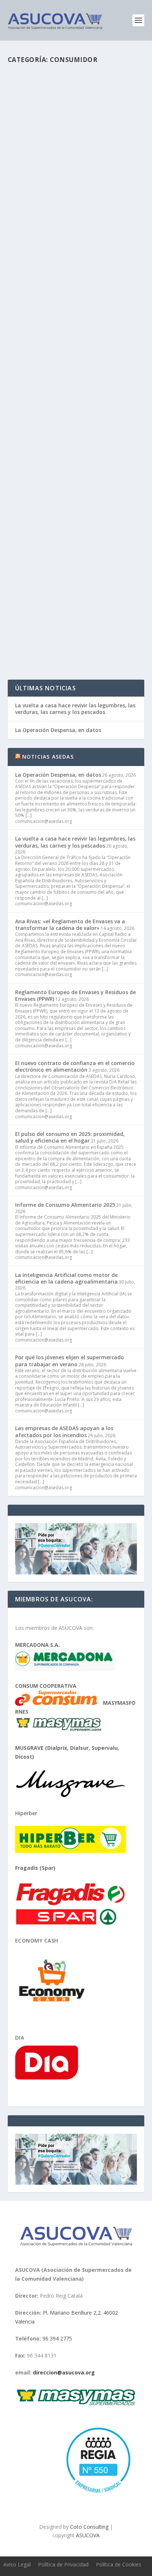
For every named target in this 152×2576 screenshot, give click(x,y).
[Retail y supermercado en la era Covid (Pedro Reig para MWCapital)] (76, 312)
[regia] (97, 2496)
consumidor (112, 194)
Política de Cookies (119, 2564)
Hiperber (26, 1813)
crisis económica (109, 401)
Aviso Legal (17, 2564)
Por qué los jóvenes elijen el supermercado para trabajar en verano (70, 1361)
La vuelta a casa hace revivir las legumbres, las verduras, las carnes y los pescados (75, 709)
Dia (20, 2038)
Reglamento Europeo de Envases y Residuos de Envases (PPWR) (75, 995)
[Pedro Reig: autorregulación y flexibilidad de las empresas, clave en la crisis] (76, 512)
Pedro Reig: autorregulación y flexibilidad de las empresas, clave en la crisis (74, 573)
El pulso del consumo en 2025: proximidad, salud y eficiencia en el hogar (70, 1137)
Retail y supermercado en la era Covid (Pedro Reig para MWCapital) (69, 373)
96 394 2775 (57, 2338)
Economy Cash (37, 1940)
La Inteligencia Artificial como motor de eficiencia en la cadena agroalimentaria (66, 1278)
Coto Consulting (89, 2527)
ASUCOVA (34, 194)
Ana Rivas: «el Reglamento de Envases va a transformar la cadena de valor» (70, 925)
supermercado (108, 601)
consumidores (30, 201)
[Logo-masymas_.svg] (76, 2405)
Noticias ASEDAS (48, 757)
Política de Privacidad (63, 2564)
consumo (57, 201)
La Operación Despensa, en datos (58, 730)
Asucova (33, 594)
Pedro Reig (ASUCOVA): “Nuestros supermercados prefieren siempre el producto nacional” (76, 173)
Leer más (32, 248)
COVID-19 (80, 401)
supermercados (86, 201)
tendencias (62, 609)
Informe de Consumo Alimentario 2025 (65, 1205)
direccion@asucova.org (64, 2372)
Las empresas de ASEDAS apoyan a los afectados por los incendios (64, 1431)
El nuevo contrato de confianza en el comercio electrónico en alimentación (75, 1066)
